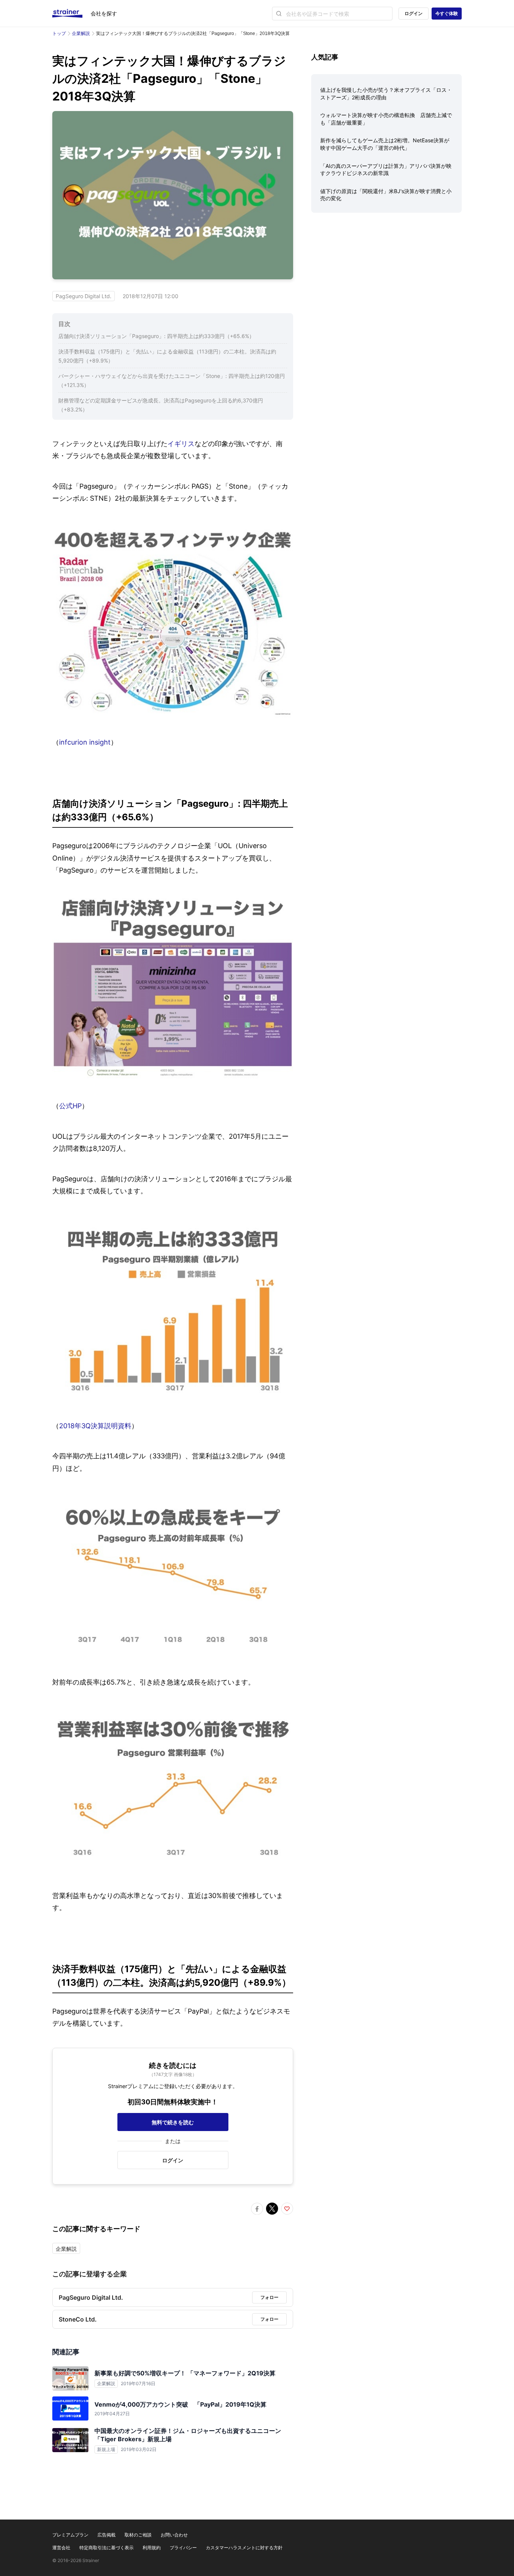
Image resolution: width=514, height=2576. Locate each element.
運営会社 (61, 2548)
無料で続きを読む (173, 2122)
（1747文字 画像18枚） (173, 2074)
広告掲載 (106, 2535)
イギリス (181, 444)
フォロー (269, 2297)
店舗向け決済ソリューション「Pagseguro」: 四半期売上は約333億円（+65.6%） (156, 336)
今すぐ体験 (447, 13)
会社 (104, 13)
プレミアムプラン (70, 2535)
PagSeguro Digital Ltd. (84, 296)
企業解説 (81, 33)
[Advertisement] (386, 277)
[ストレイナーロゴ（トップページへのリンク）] (71, 14)
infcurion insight (85, 742)
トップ (59, 33)
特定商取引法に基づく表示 (106, 2548)
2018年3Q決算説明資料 (95, 1426)
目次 (64, 324)
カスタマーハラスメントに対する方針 (244, 2548)
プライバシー (183, 2548)
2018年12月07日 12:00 (151, 296)
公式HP (70, 1106)
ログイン (414, 13)
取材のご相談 (138, 2535)
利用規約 (152, 2548)
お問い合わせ (174, 2535)
